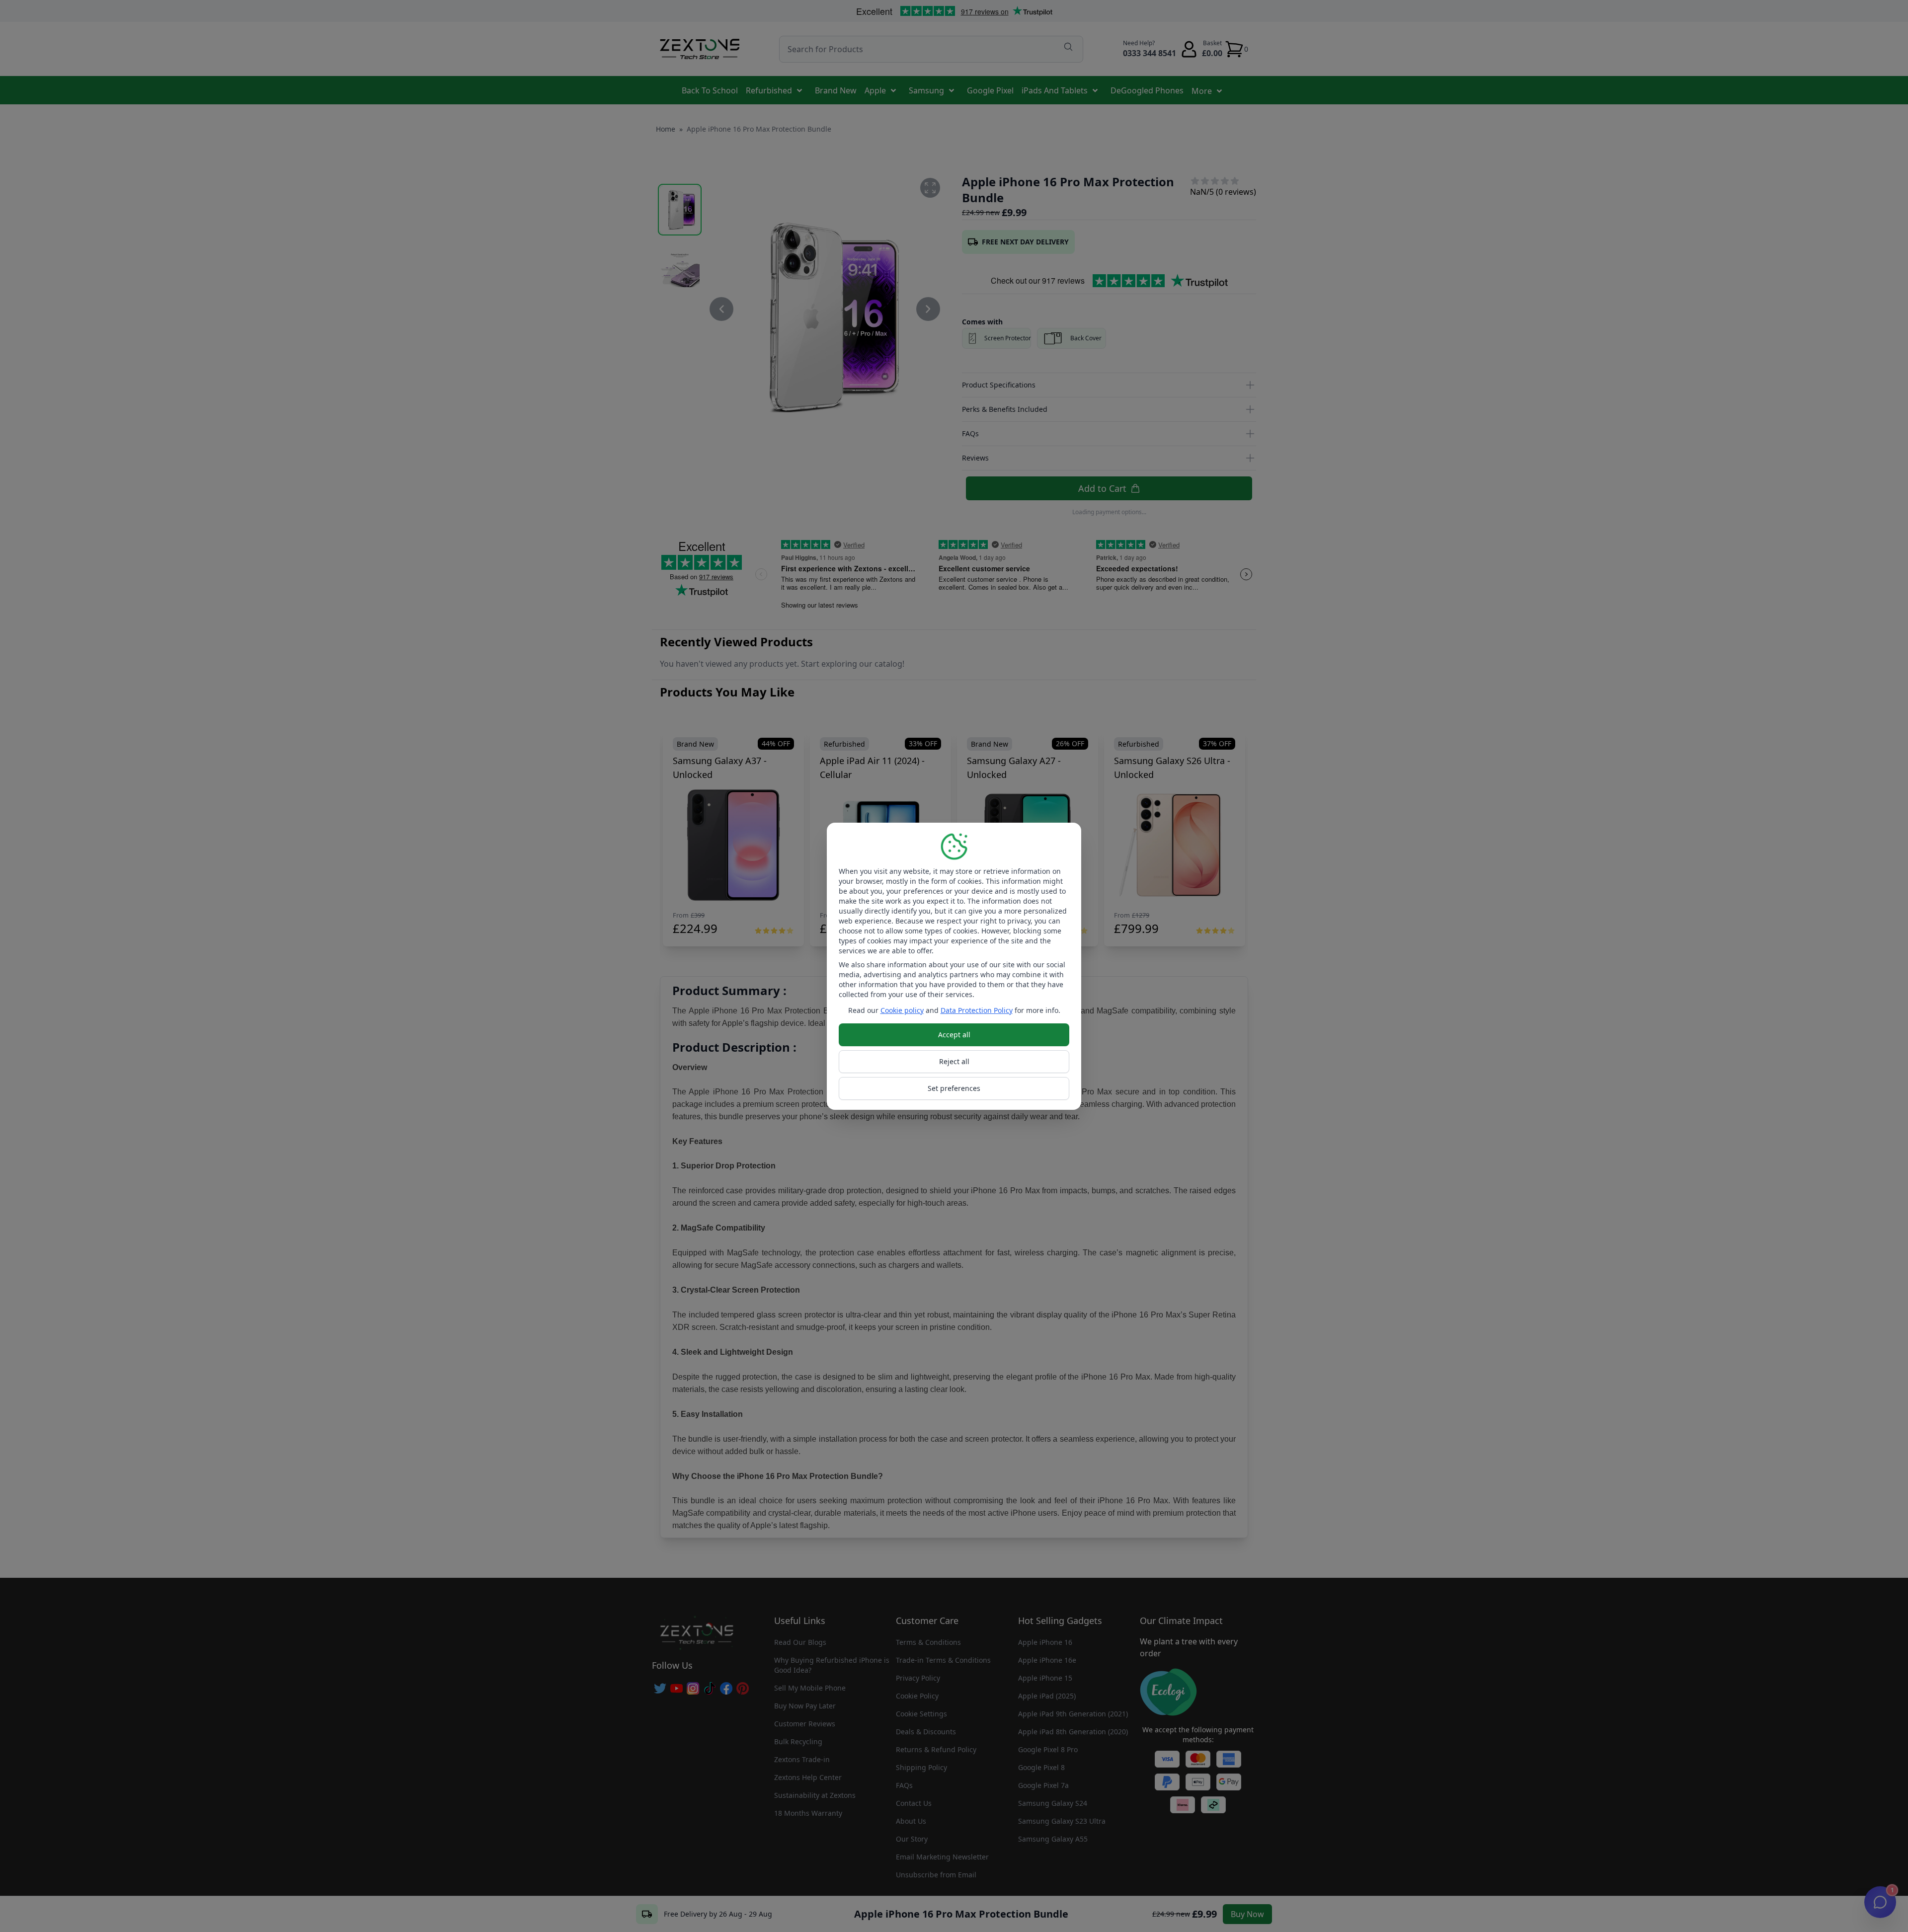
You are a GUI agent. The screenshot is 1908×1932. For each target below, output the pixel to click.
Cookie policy (902, 1010)
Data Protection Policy (977, 1010)
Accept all (954, 1035)
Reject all (954, 1061)
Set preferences (954, 1088)
